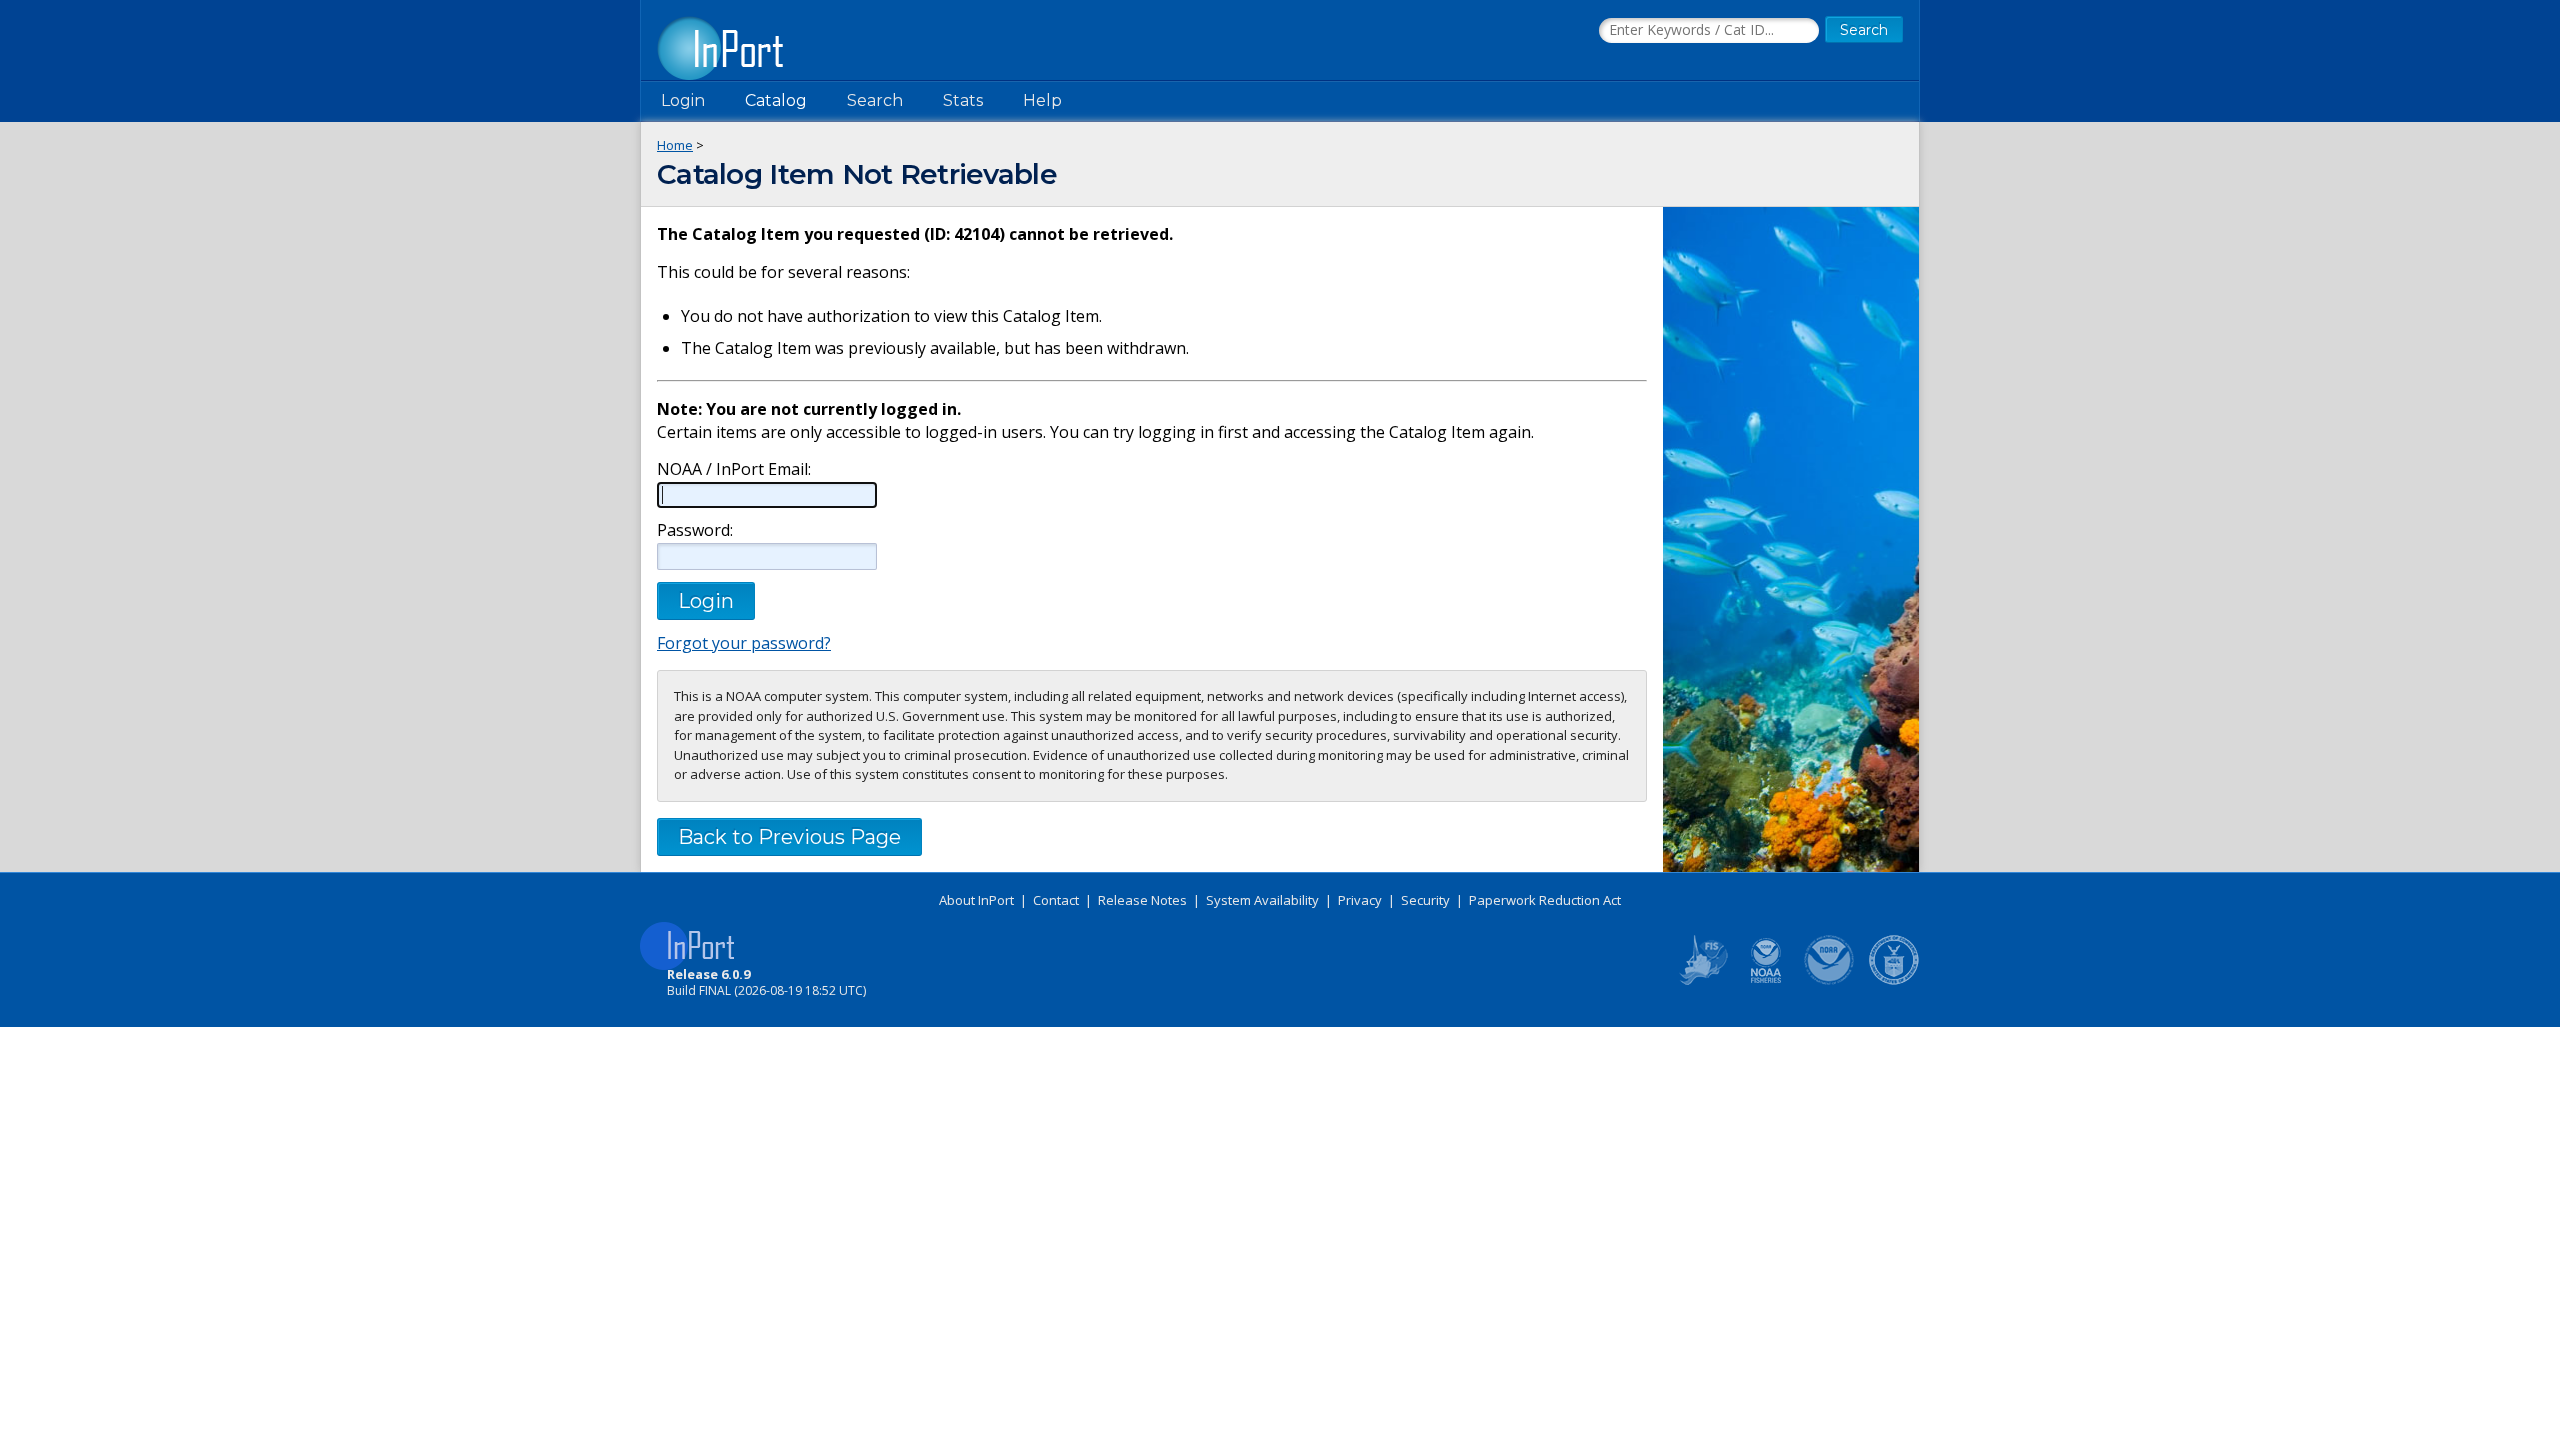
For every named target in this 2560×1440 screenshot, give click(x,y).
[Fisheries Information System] (1702, 981)
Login (683, 100)
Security (1425, 900)
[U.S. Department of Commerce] (1894, 981)
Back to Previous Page (789, 837)
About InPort (976, 900)
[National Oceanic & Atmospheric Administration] (1830, 981)
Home (675, 145)
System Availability (1262, 900)
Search (875, 100)
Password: (695, 530)
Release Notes (1142, 900)
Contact (1056, 900)
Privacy (1360, 900)
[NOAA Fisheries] (1766, 981)
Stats (963, 100)
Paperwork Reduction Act (1545, 900)
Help (1042, 100)
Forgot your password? (744, 643)
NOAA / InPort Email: (734, 469)
